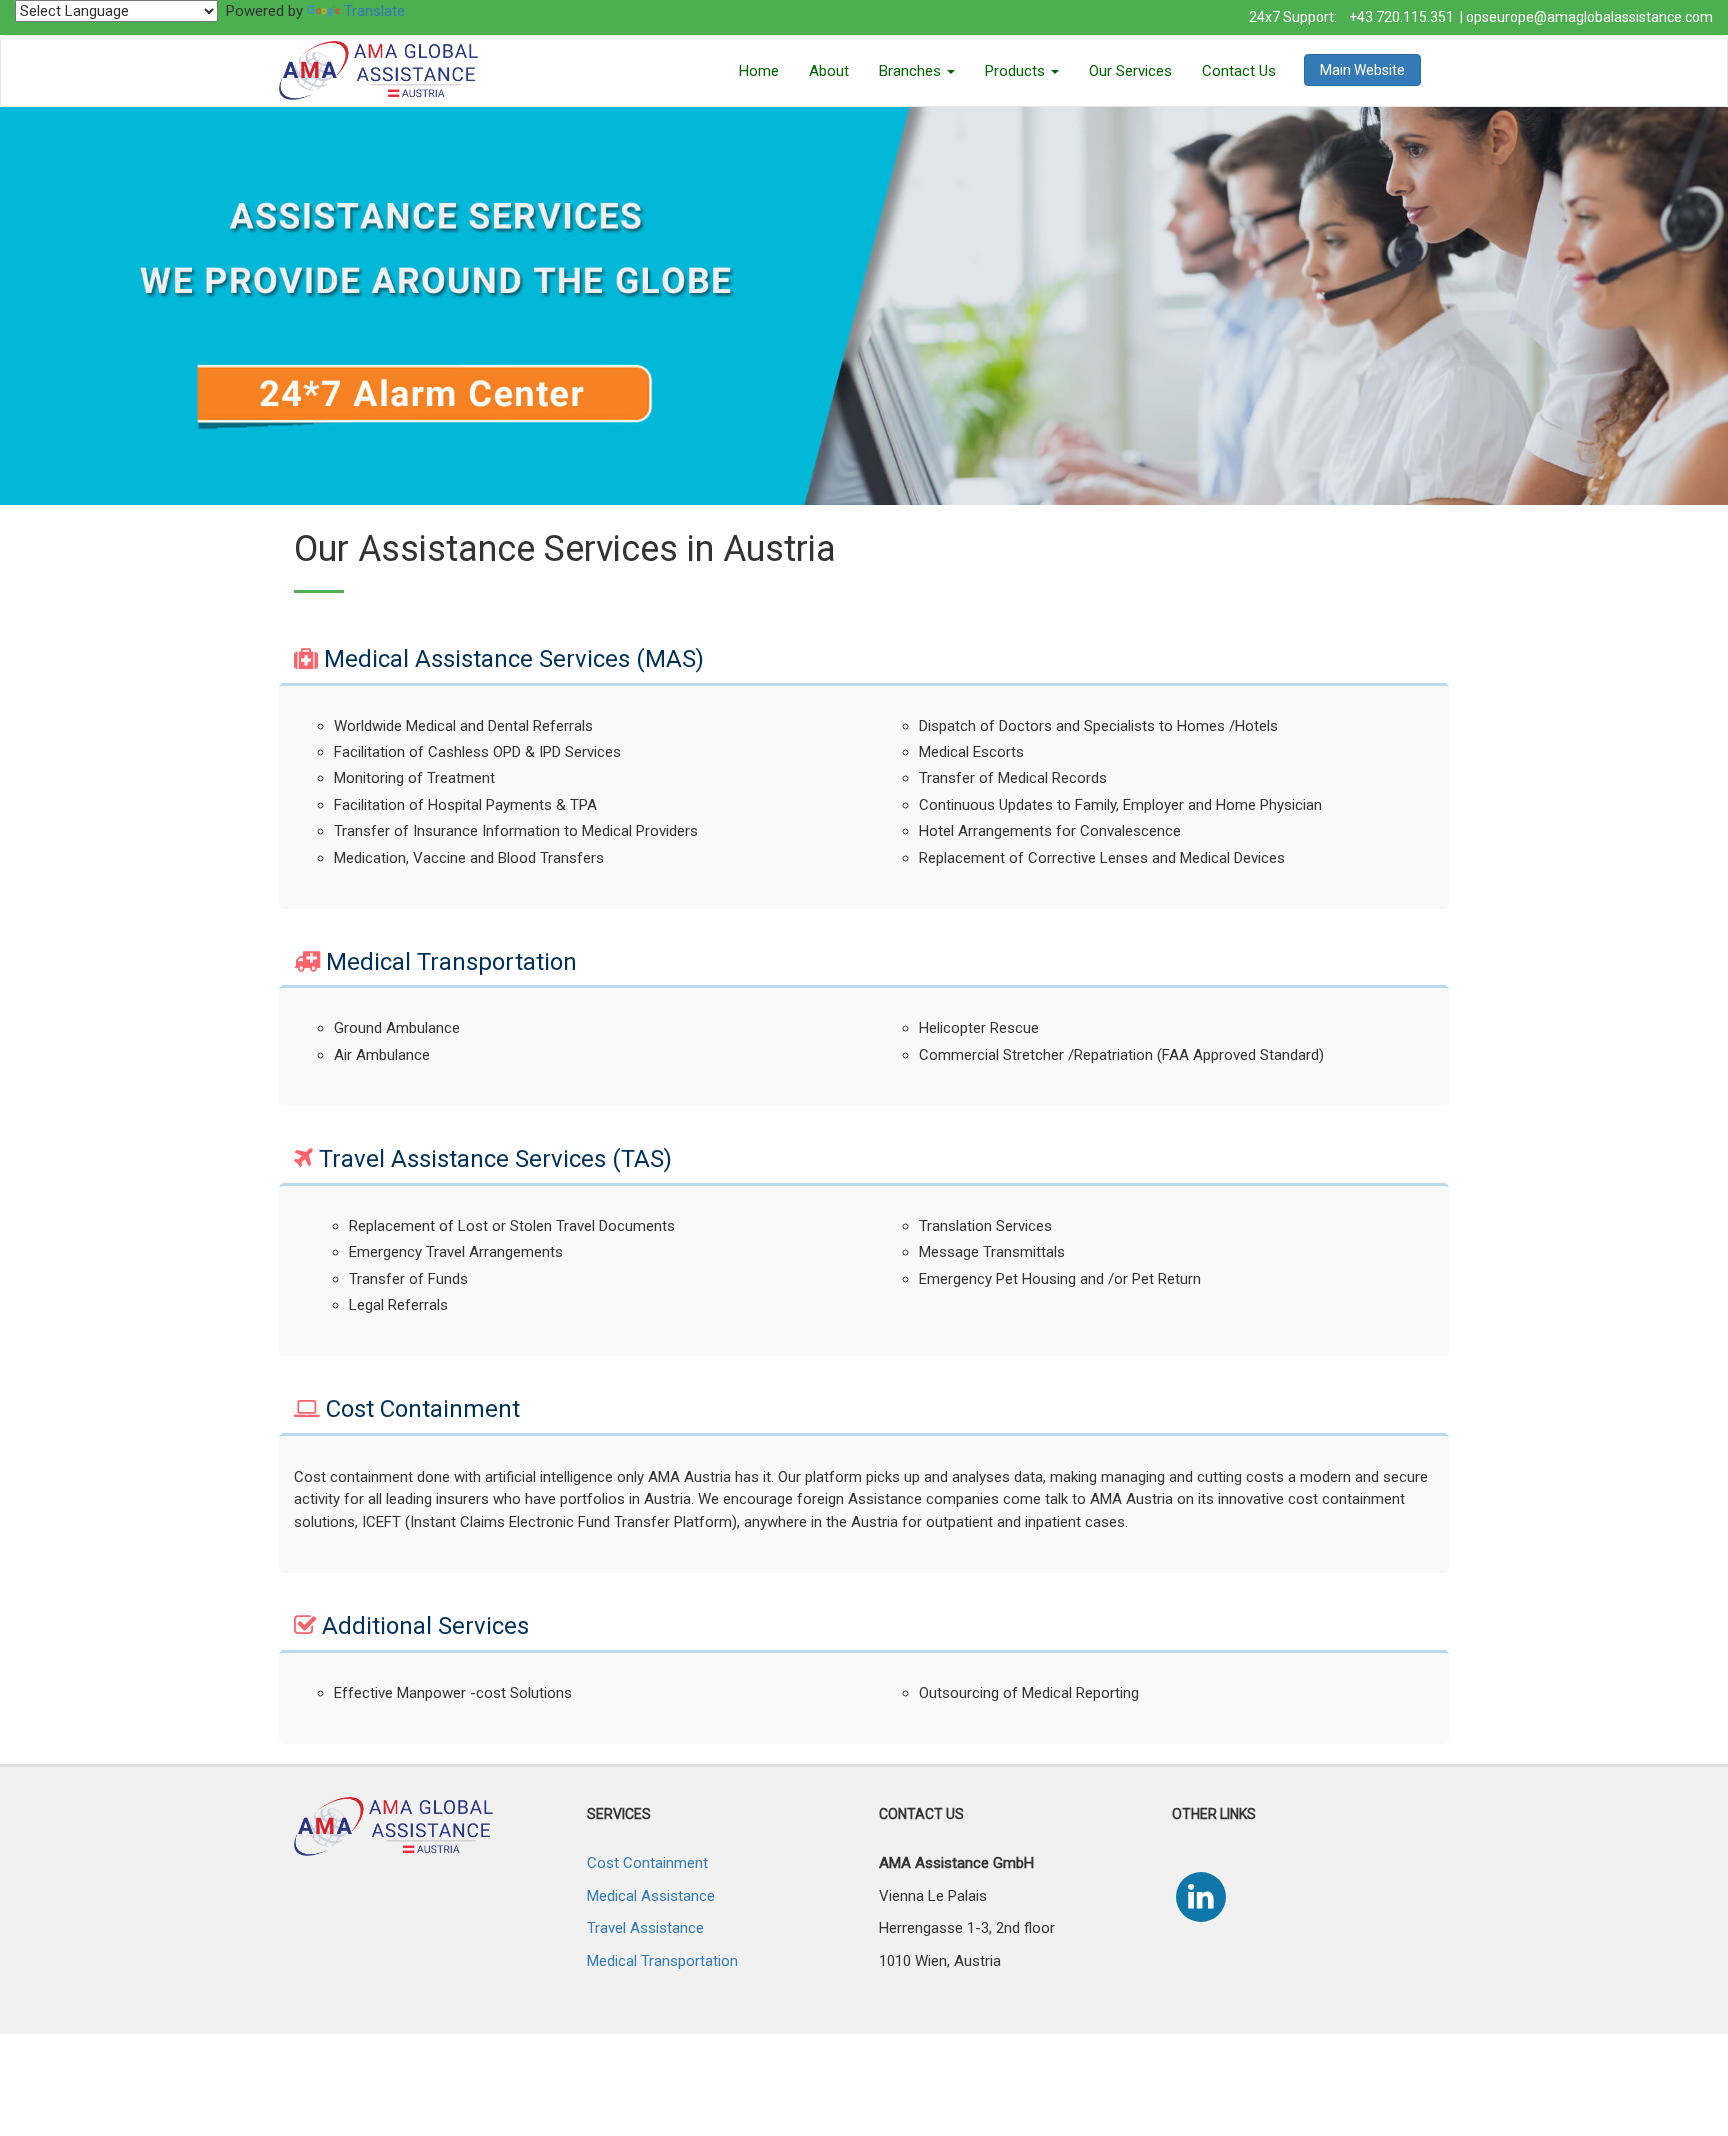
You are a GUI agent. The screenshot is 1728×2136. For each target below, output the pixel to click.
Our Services (1130, 71)
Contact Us (1239, 71)
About (829, 71)
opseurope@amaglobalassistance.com (1589, 17)
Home (759, 71)
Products (1017, 71)
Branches (912, 71)
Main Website (1362, 70)
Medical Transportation (662, 1961)
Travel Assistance (645, 1928)
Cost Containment (647, 1863)
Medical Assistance (651, 1896)
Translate (374, 11)
